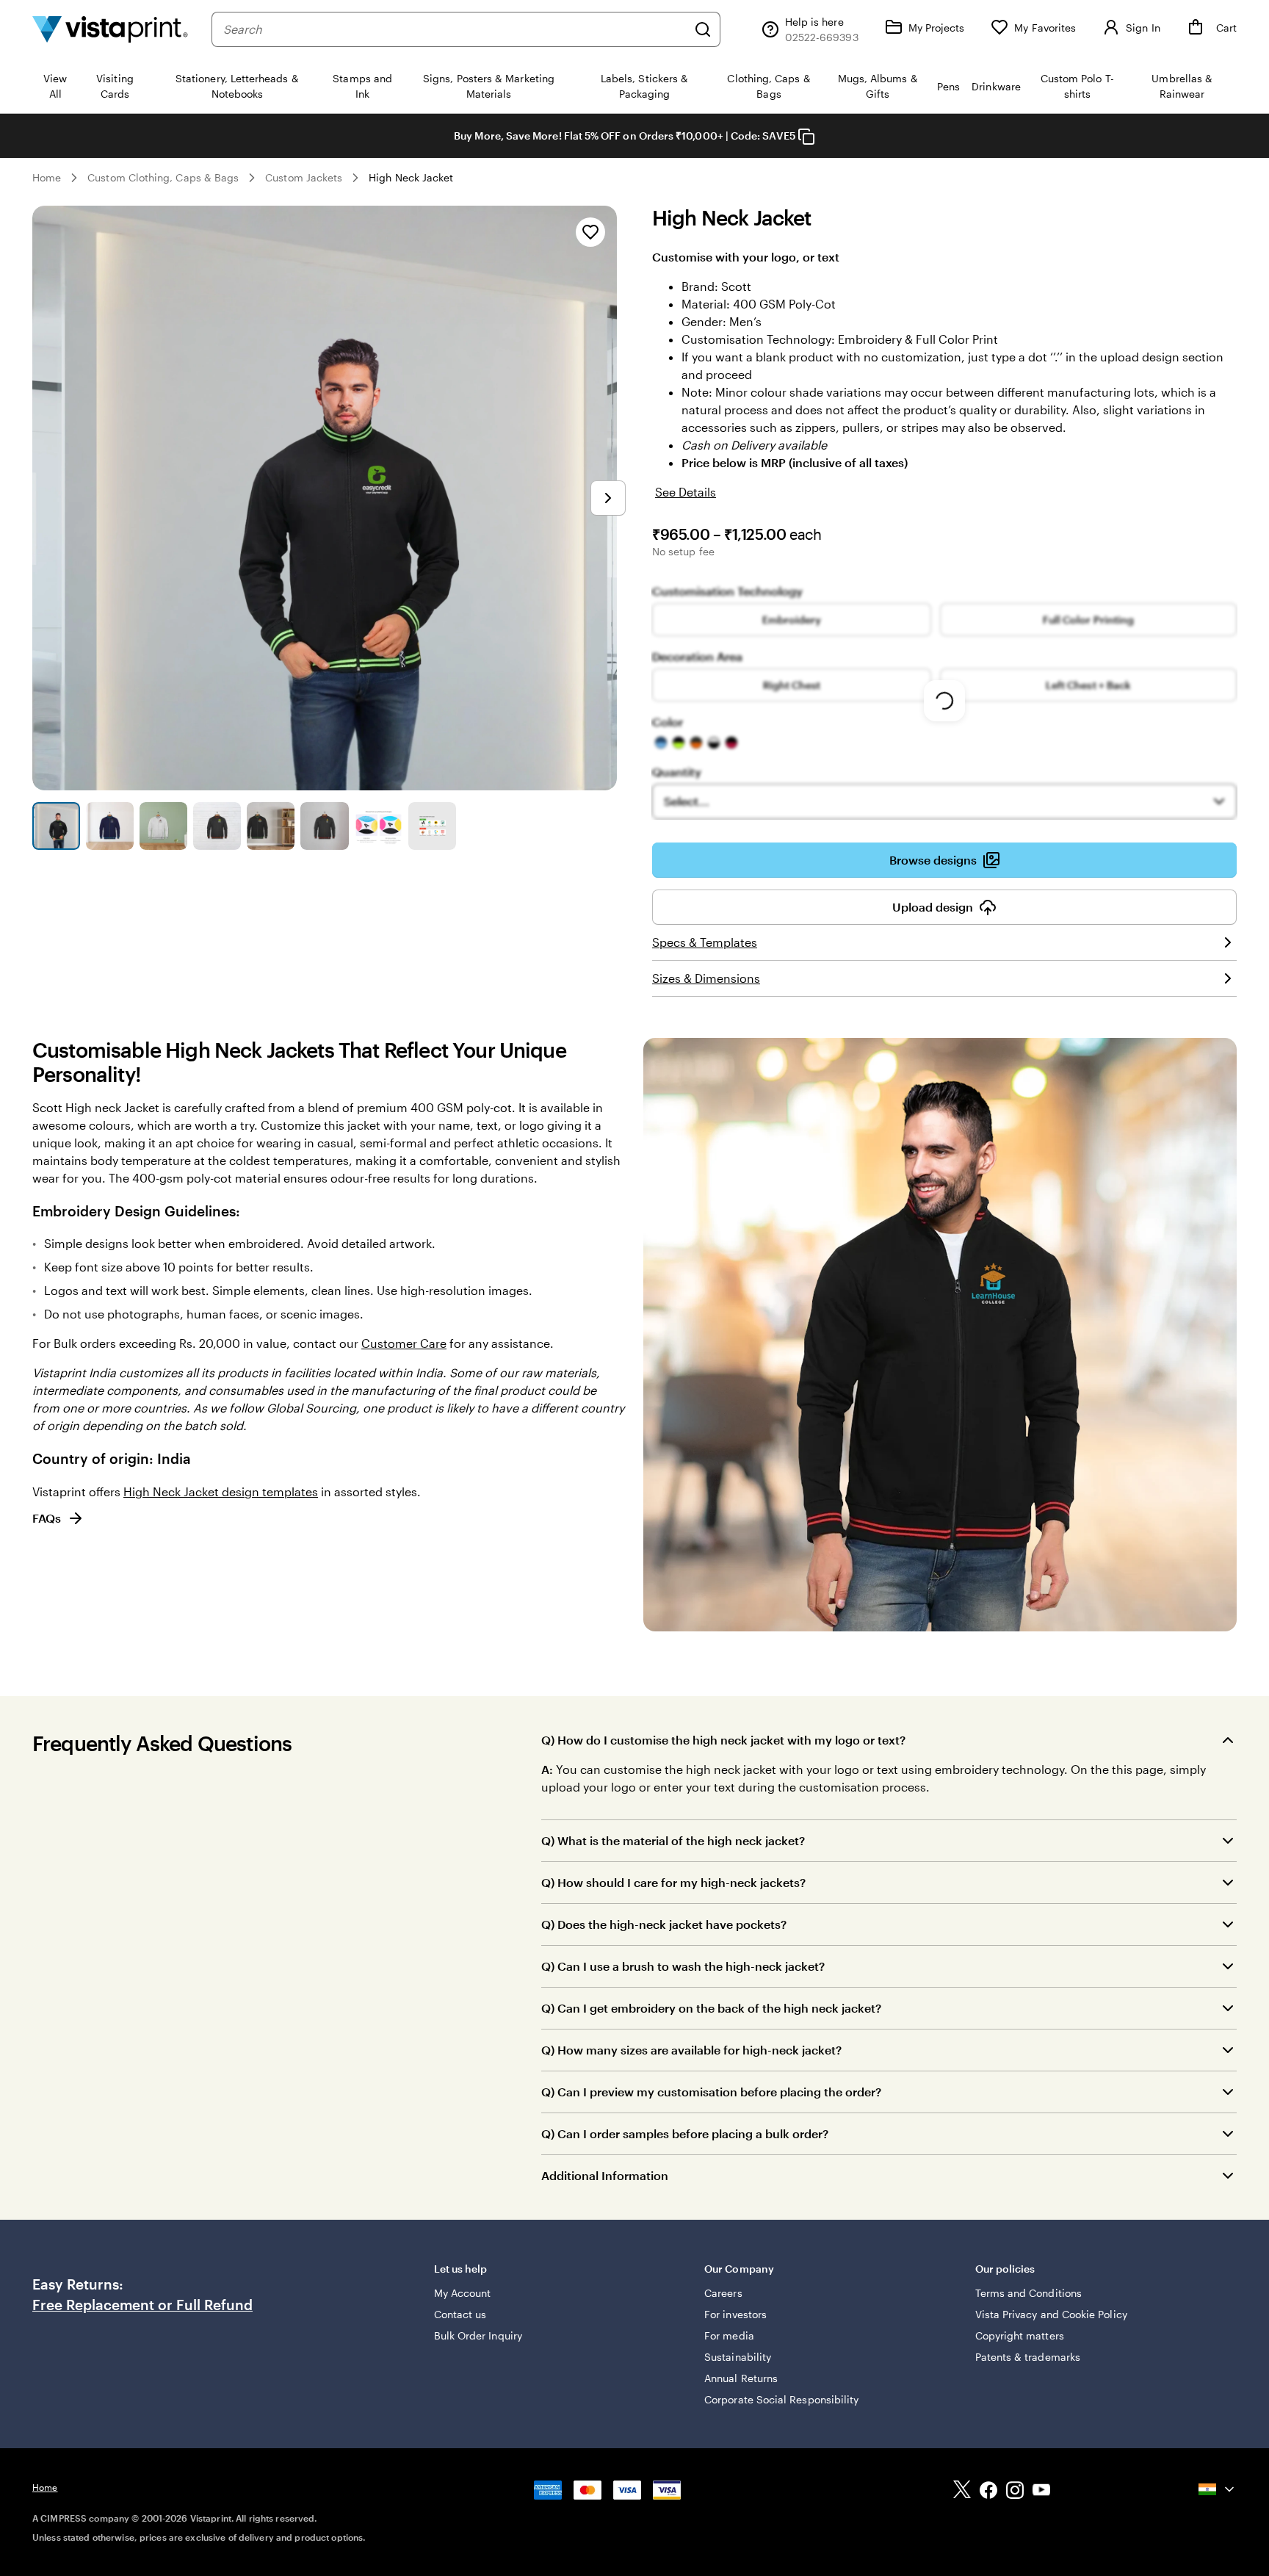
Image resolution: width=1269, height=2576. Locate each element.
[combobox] (455, 29)
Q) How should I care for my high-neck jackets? (673, 1882)
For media (729, 2335)
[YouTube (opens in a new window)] (1041, 2492)
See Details (686, 492)
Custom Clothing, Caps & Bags (163, 177)
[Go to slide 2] (110, 826)
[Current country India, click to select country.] (1218, 2489)
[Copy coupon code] (806, 137)
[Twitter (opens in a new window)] (962, 2492)
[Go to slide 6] (324, 826)
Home (47, 177)
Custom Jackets (304, 177)
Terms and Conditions (1028, 2293)
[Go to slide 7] (379, 826)
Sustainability (738, 2357)
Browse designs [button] (933, 860)
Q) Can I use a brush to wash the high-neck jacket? (683, 1966)
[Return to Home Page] (110, 29)
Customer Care (404, 1343)
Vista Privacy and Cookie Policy (1051, 2314)
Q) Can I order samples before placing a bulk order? (685, 2133)
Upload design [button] (933, 907)
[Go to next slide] (608, 498)
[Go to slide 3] (163, 826)
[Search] (703, 29)
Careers (723, 2293)
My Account (463, 2293)
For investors (735, 2314)
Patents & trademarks (1028, 2357)
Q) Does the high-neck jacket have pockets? (664, 1924)
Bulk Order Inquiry (478, 2335)
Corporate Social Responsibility (781, 2399)
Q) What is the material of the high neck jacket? (673, 1840)
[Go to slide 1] (56, 826)
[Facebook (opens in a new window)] (988, 2492)
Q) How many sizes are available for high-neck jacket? (691, 2050)
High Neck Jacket (411, 177)
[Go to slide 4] (217, 826)
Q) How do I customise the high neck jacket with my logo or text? (723, 1740)
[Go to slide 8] (432, 826)
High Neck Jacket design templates (221, 1491)
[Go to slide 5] (271, 826)
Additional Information (605, 2175)
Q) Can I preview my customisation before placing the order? (711, 2092)
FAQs (47, 1518)
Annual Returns (741, 2378)
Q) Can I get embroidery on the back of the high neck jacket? (711, 2008)
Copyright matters (1020, 2335)
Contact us (460, 2314)
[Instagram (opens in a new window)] (1015, 2492)
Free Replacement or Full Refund (142, 2305)
